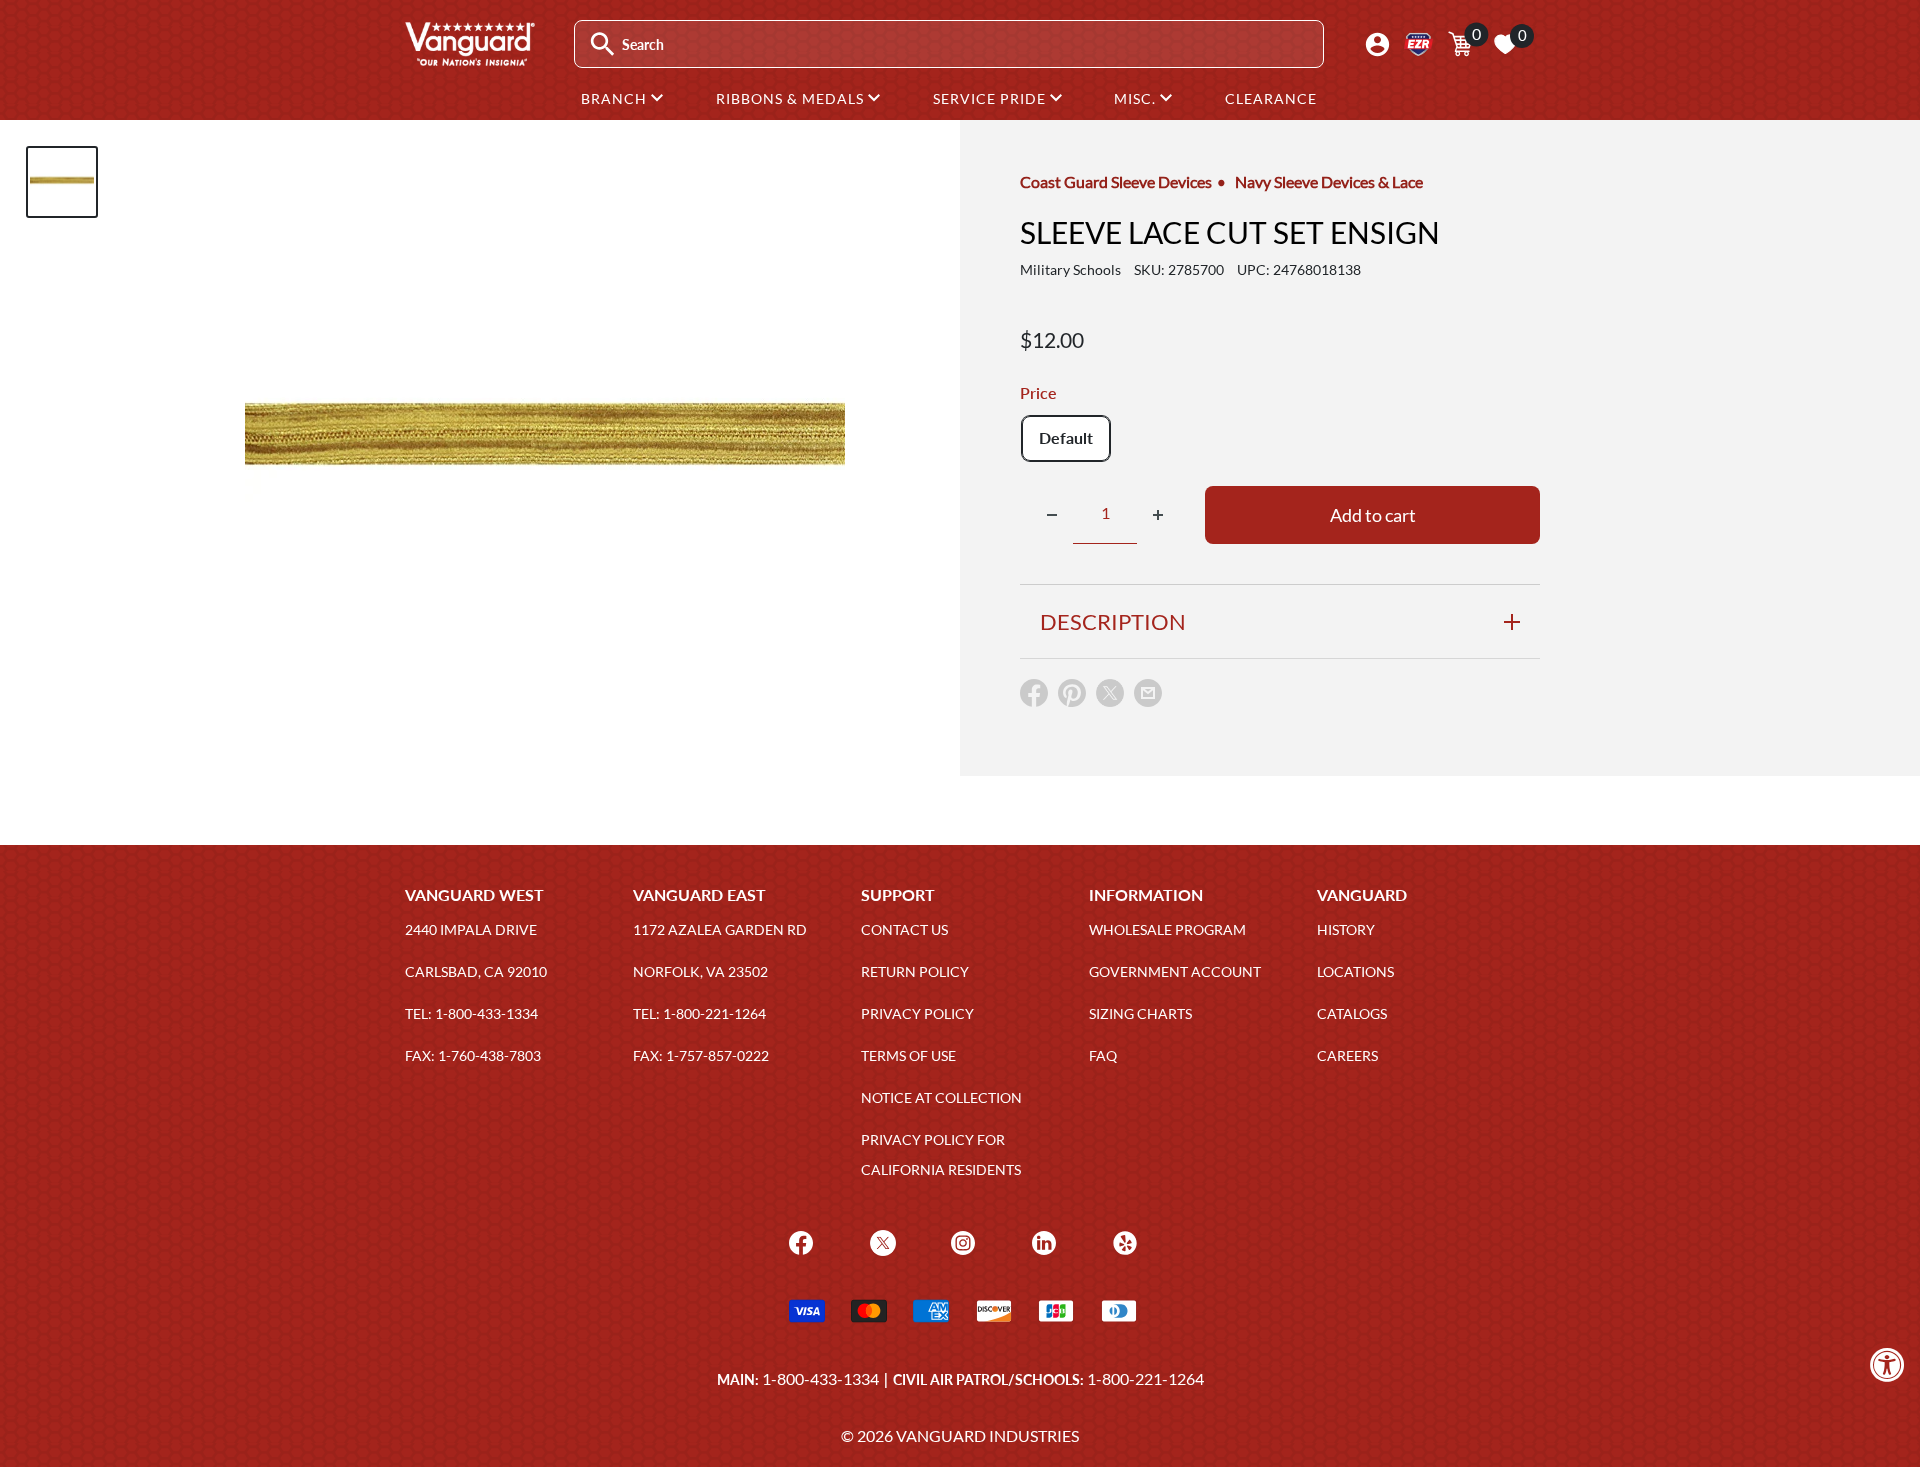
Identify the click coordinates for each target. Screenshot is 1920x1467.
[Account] (1377, 44)
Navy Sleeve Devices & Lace (1329, 181)
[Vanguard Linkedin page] (1041, 1241)
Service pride (991, 98)
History (1346, 929)
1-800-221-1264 (1145, 1378)
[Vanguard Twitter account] (880, 1241)
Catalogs (1352, 1013)
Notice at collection (941, 1097)
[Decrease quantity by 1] (1052, 515)
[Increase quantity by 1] (1158, 515)
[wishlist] (1505, 44)
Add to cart (1373, 515)
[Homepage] (469, 59)
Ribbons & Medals (792, 98)
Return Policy (915, 971)
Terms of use (908, 1055)
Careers (1347, 1055)
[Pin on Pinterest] (1072, 697)
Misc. (1137, 98)
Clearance (1271, 98)
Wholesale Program (1167, 929)
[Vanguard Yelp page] (1122, 1241)
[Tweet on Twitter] (1110, 697)
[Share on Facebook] (1034, 697)
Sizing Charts (1140, 1013)
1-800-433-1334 (820, 1378)
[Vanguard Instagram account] (960, 1241)
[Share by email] (1148, 694)
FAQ (1103, 1055)
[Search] (602, 44)
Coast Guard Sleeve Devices (1116, 181)
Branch (616, 98)
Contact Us (904, 929)
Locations (1355, 971)
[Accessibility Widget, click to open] (1887, 1364)
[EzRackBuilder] (1418, 44)
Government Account (1175, 971)
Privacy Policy (917, 1013)
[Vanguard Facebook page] (798, 1241)
